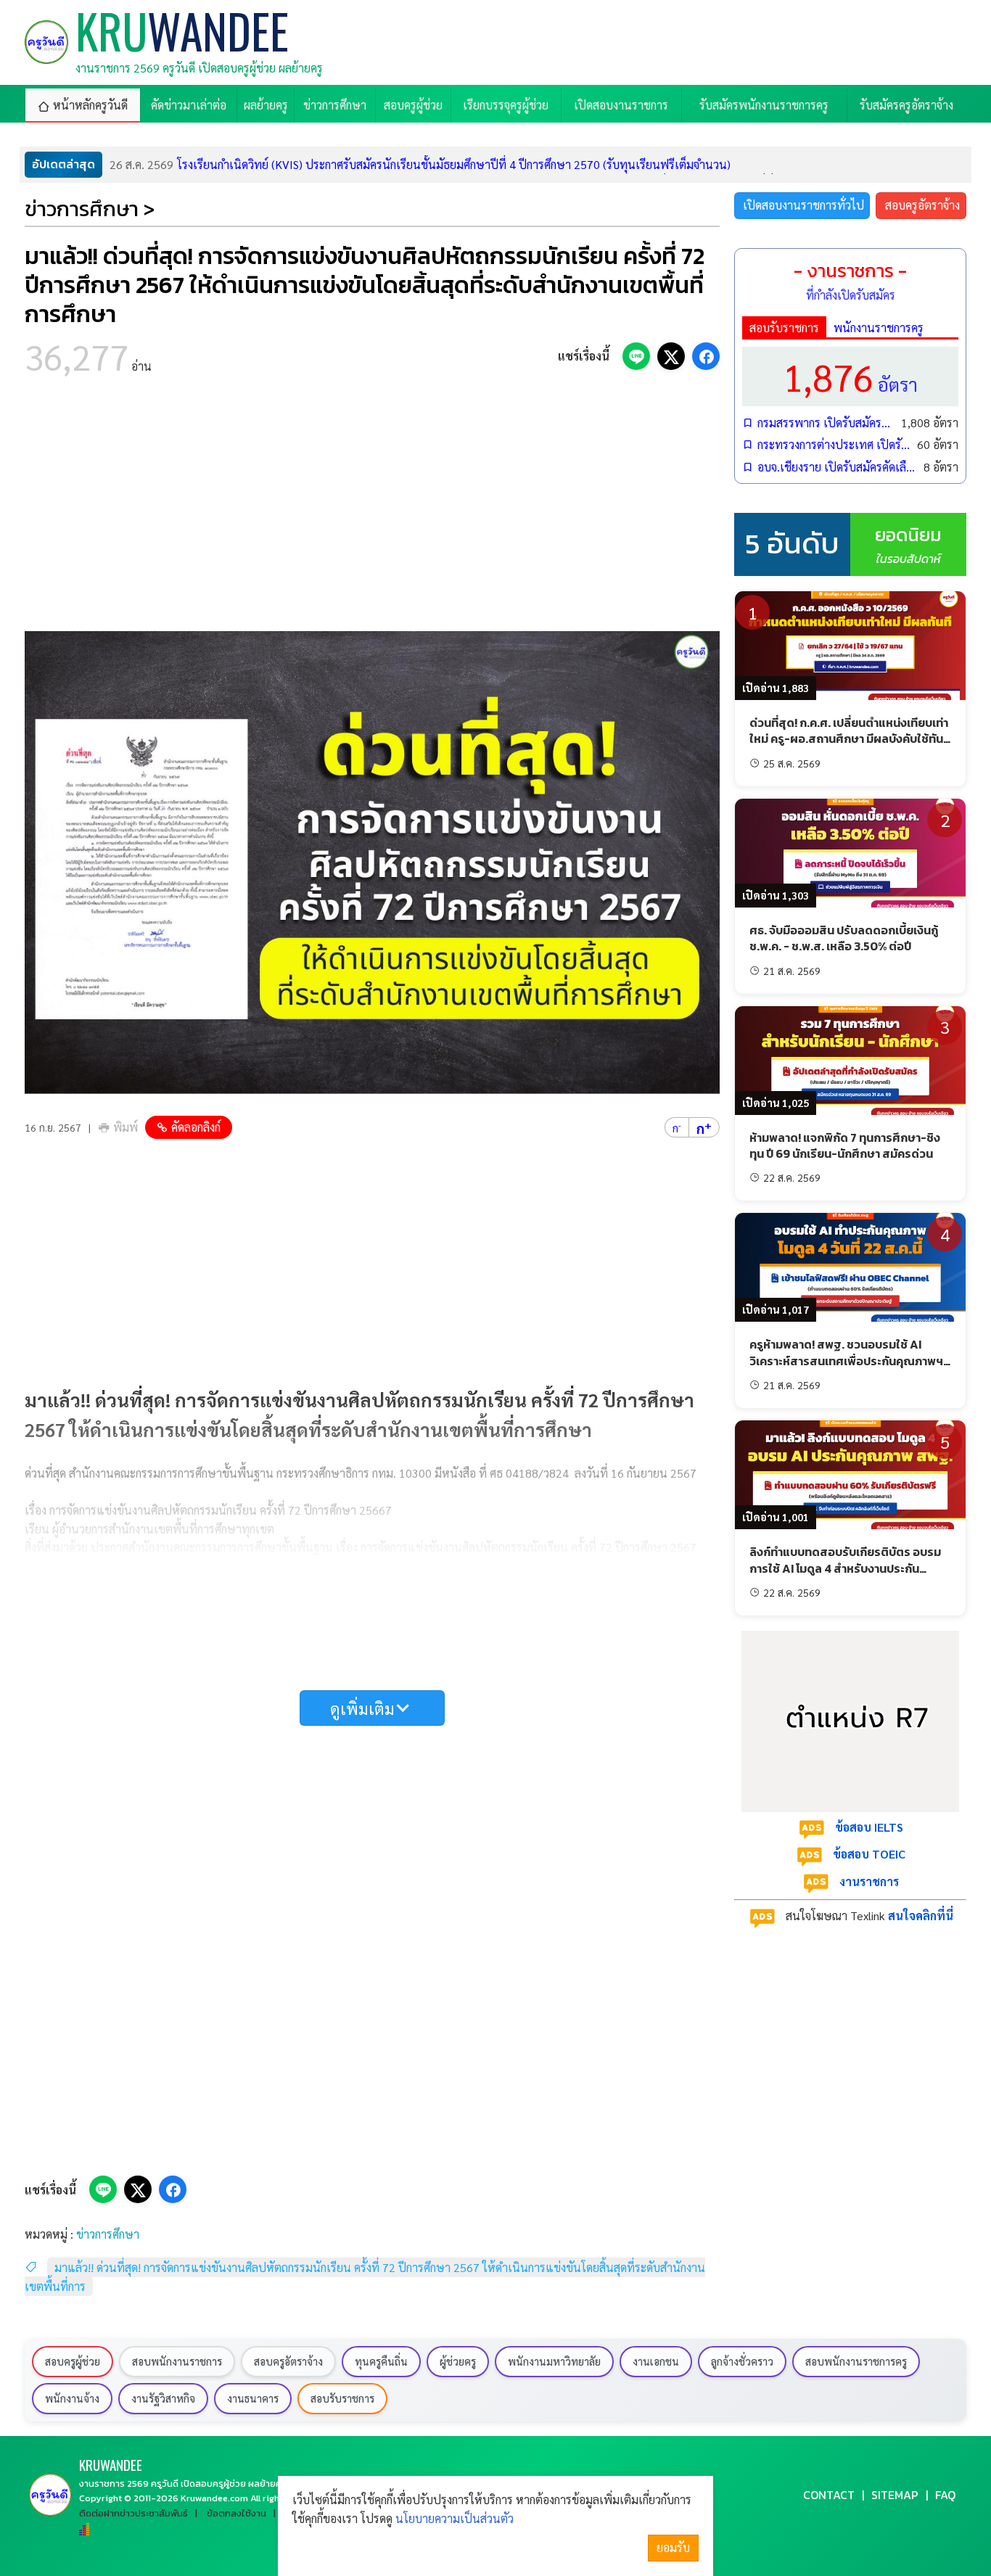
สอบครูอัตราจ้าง (922, 205)
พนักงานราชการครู (879, 328)
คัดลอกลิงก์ (196, 1127)
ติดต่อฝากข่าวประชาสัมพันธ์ (133, 2513)
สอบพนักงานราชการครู (856, 2361)
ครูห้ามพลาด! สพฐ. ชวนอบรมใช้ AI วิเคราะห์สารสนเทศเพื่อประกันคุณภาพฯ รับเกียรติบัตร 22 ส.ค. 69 (846, 1361)
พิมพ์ (126, 1127)
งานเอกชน (656, 2361)
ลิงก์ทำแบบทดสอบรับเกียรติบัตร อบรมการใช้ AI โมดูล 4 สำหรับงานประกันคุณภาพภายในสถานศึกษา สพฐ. (845, 1568)
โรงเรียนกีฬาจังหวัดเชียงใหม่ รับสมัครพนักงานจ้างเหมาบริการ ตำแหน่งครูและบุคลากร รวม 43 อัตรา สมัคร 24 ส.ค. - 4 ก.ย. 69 (440, 164)
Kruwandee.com (214, 2498)
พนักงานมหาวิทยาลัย (554, 2361)
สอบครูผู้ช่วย (73, 2361)
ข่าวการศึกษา (108, 2234)
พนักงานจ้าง (72, 2398)
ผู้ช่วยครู (458, 2361)
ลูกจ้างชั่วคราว (742, 2361)
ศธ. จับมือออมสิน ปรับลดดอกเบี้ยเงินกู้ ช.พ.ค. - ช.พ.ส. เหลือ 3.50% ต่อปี (844, 938)
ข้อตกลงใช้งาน (237, 2513)
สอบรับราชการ (784, 328)
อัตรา (850, 376)
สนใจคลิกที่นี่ (921, 1915)
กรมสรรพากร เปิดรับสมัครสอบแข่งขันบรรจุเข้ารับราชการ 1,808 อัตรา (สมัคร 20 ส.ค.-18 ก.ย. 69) (826, 423)
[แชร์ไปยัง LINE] (636, 356)
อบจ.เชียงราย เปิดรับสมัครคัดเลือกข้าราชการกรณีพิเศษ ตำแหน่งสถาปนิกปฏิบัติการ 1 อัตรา (837, 467)
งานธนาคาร (253, 2398)
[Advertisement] (372, 508)
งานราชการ (869, 1881)
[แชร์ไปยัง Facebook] (706, 356)
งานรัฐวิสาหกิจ (163, 2398)
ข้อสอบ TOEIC (869, 1854)
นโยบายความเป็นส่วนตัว (455, 2518)
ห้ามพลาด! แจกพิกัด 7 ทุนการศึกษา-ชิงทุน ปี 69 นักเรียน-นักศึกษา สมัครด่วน (845, 1145)
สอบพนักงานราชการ (177, 2361)
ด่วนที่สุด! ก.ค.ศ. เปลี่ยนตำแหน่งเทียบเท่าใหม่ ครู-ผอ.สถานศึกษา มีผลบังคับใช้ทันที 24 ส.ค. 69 (850, 739)
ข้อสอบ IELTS (869, 1827)
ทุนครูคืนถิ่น (381, 2361)
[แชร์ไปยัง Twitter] (671, 356)
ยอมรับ (673, 2547)
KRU (111, 2465)
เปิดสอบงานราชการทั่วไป (803, 205)
